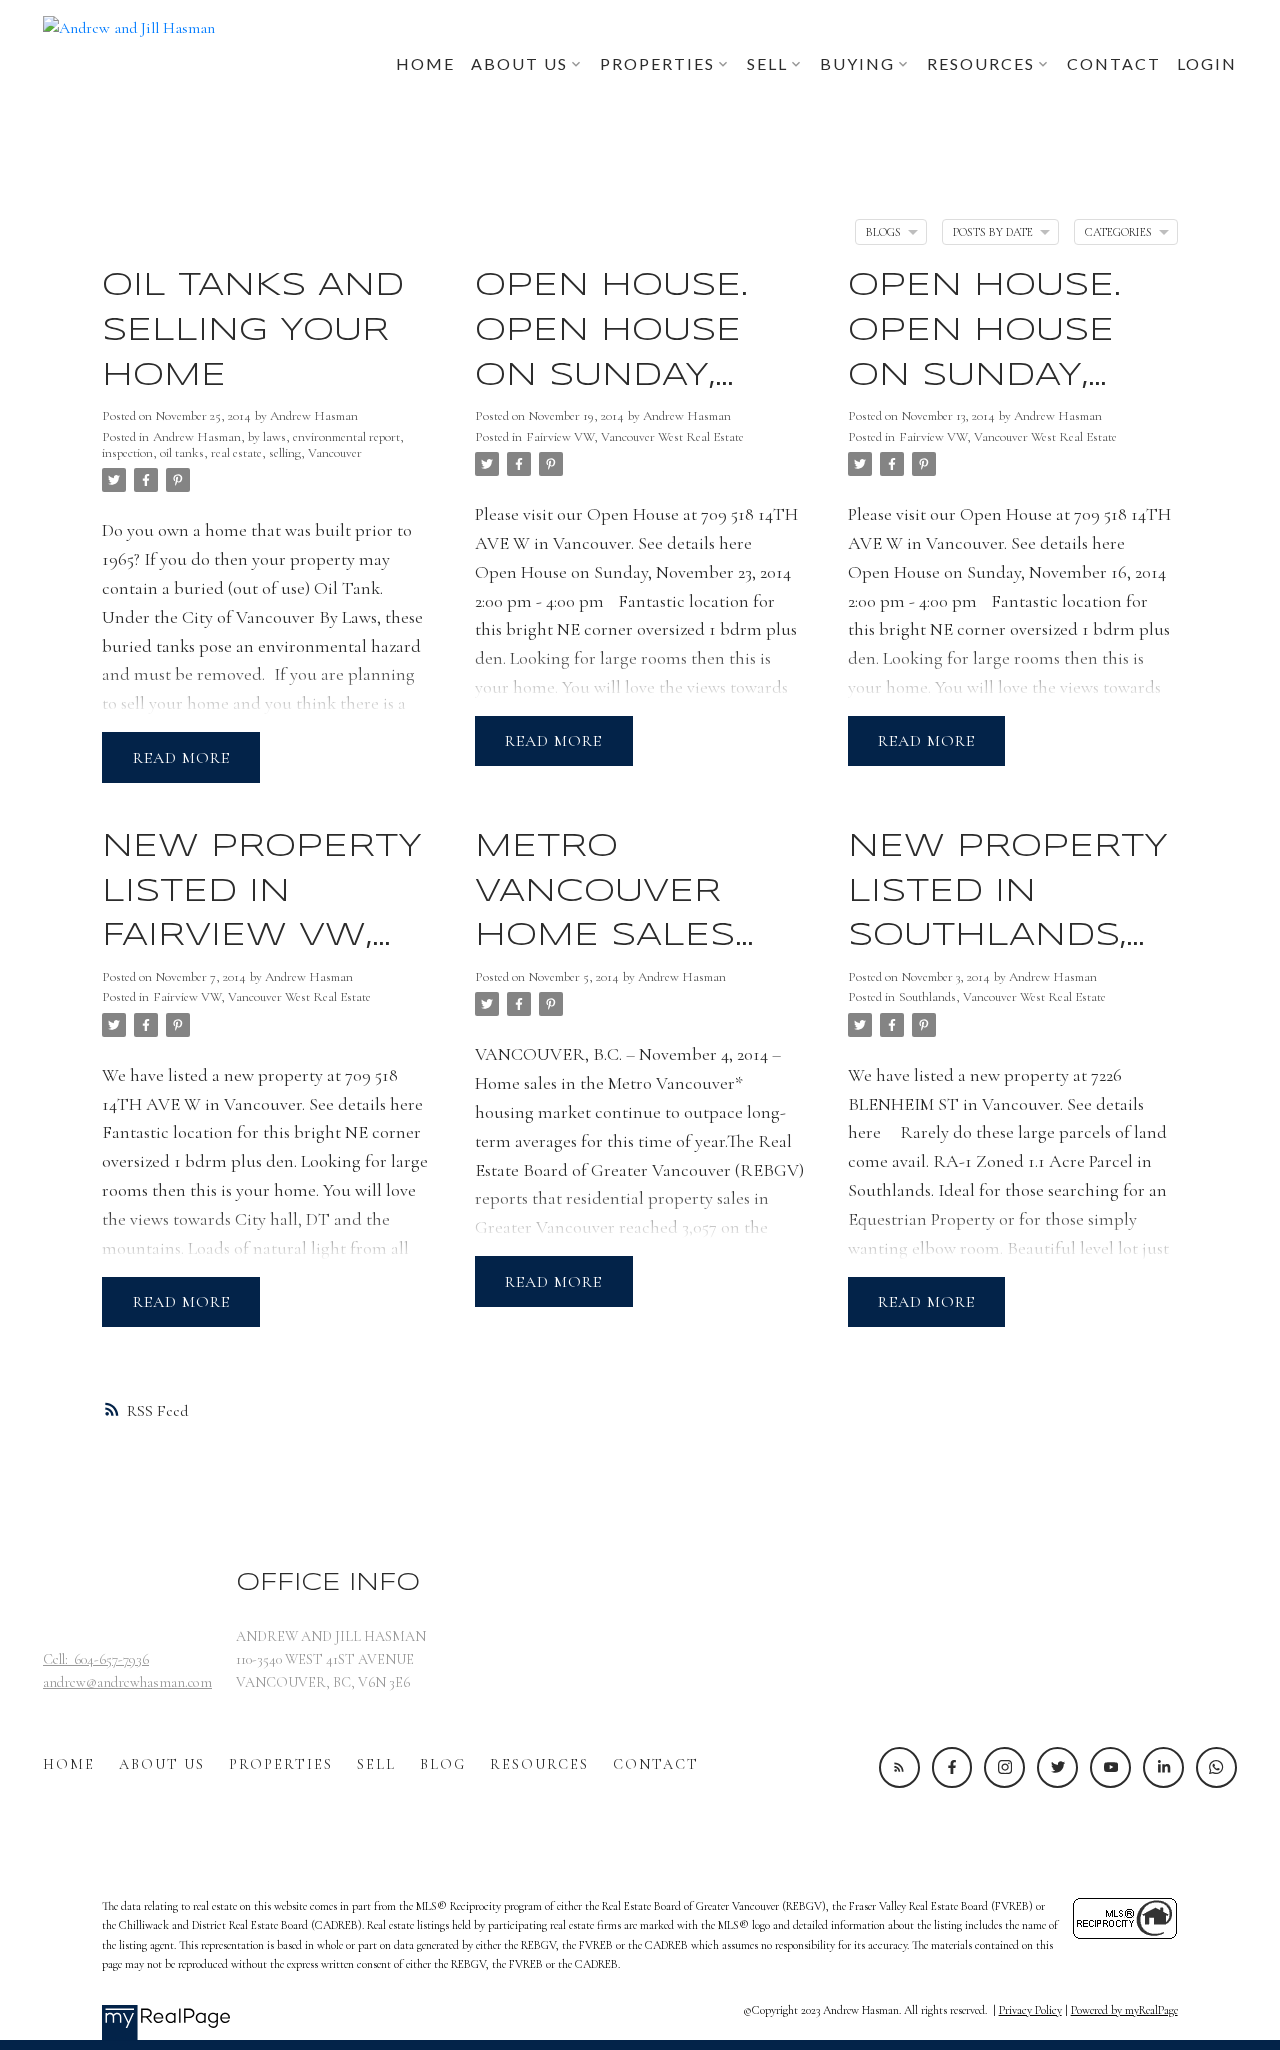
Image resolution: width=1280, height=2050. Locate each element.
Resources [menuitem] (981, 63)
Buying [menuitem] (857, 63)
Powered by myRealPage (1124, 2010)
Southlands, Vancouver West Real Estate (1002, 997)
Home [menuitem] (425, 63)
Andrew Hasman (197, 437)
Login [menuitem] (1207, 63)
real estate (236, 453)
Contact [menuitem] (1114, 63)
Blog (443, 1764)
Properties (281, 1764)
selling (285, 453)
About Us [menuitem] (519, 63)
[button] (899, 1767)
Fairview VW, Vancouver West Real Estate (635, 437)
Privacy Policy (1030, 2010)
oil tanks (182, 453)
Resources (539, 1764)
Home (69, 1764)
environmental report (346, 437)
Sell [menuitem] (767, 63)
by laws (267, 437)
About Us (162, 1764)
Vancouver (335, 453)
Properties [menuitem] (657, 63)
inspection (127, 453)
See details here (695, 543)
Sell (376, 1764)
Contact (656, 1764)
